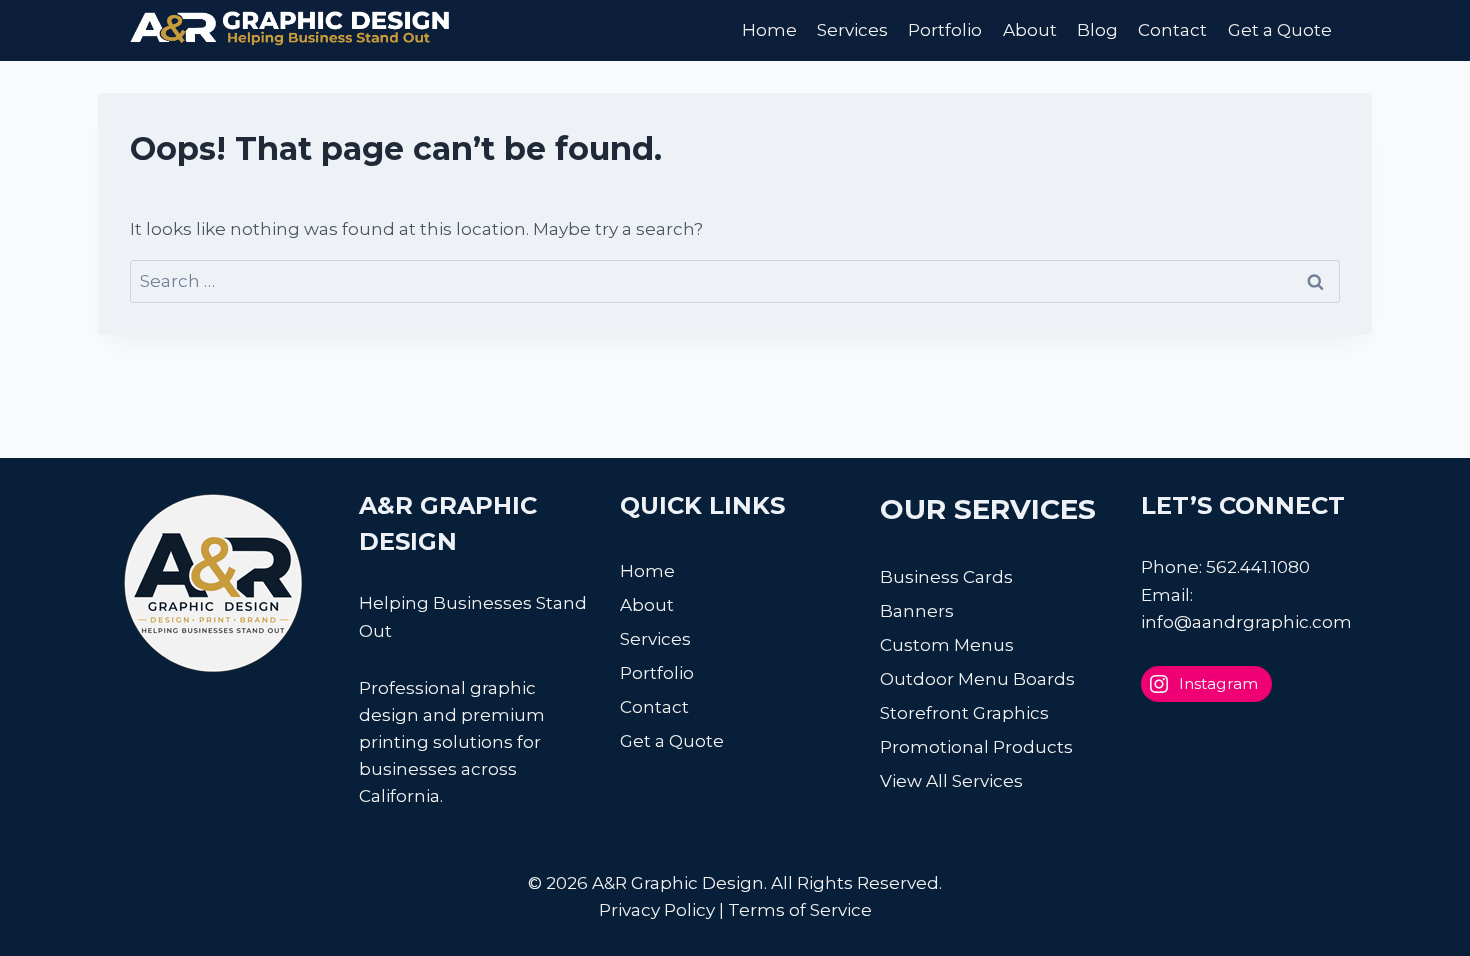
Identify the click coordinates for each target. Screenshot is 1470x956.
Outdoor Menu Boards (977, 679)
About (1030, 30)
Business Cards (946, 577)
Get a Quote (1280, 30)
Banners (917, 611)
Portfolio (945, 30)
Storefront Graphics (964, 713)
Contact (1172, 30)
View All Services (951, 781)
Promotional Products (976, 747)
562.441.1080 (1258, 567)
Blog (1097, 30)
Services (852, 30)
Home (769, 30)
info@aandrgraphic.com (1246, 622)
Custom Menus (947, 645)
